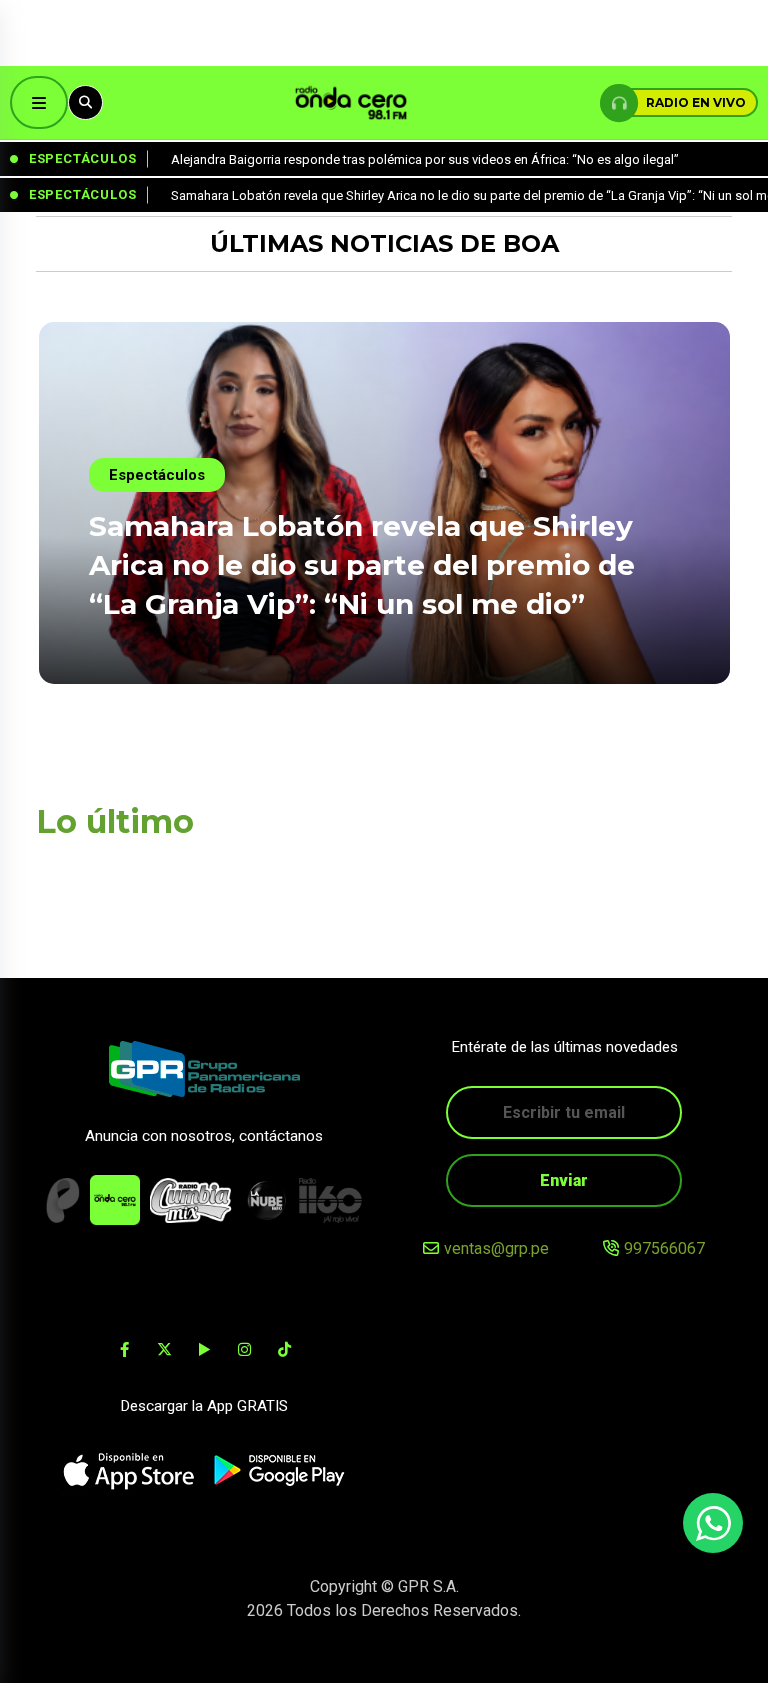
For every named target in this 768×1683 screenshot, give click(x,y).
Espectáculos (157, 475)
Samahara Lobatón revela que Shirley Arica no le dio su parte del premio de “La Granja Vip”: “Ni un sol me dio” (362, 565)
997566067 (664, 1248)
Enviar (564, 1180)
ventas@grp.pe (496, 1248)
